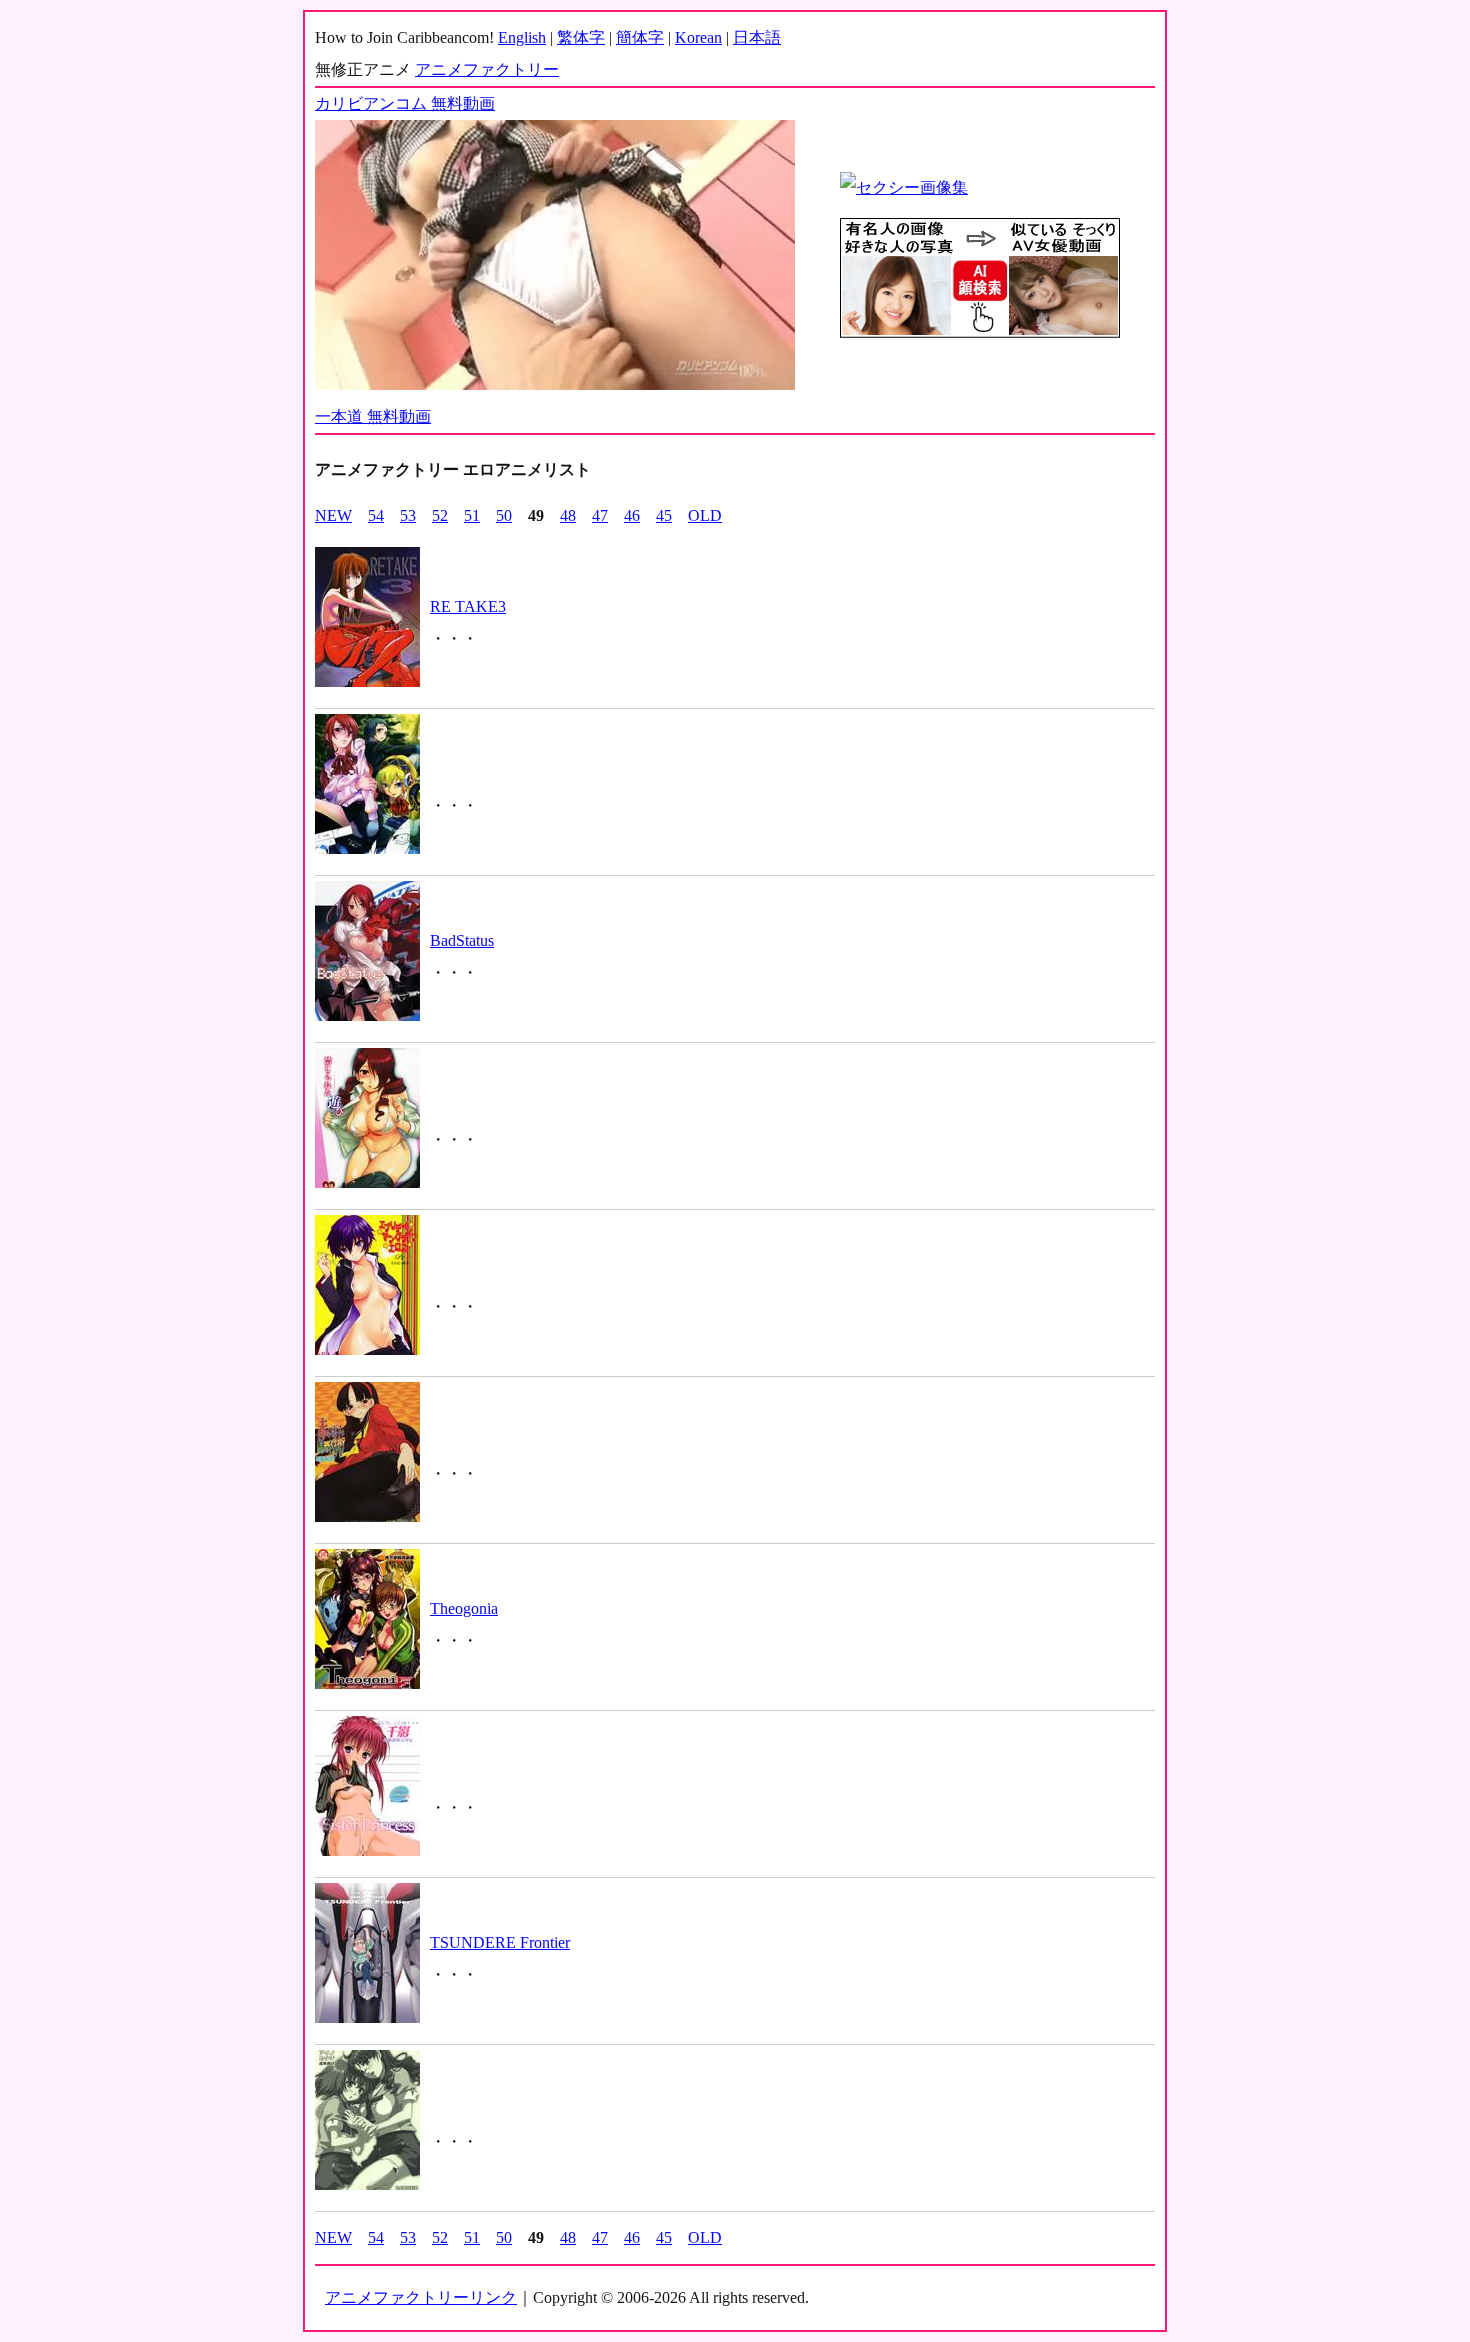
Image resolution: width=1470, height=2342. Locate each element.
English (522, 37)
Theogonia (464, 1608)
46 (632, 515)
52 (440, 515)
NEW (333, 515)
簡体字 (640, 37)
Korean (698, 37)
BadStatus (462, 940)
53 (408, 515)
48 (568, 515)
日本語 (757, 37)
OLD (705, 515)
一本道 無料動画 (373, 416)
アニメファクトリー (487, 69)
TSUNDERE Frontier (500, 1942)
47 (600, 515)
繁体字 (581, 37)
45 (664, 515)
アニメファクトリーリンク (421, 2297)
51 (472, 515)
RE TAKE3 (468, 606)
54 (376, 515)
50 (504, 515)
